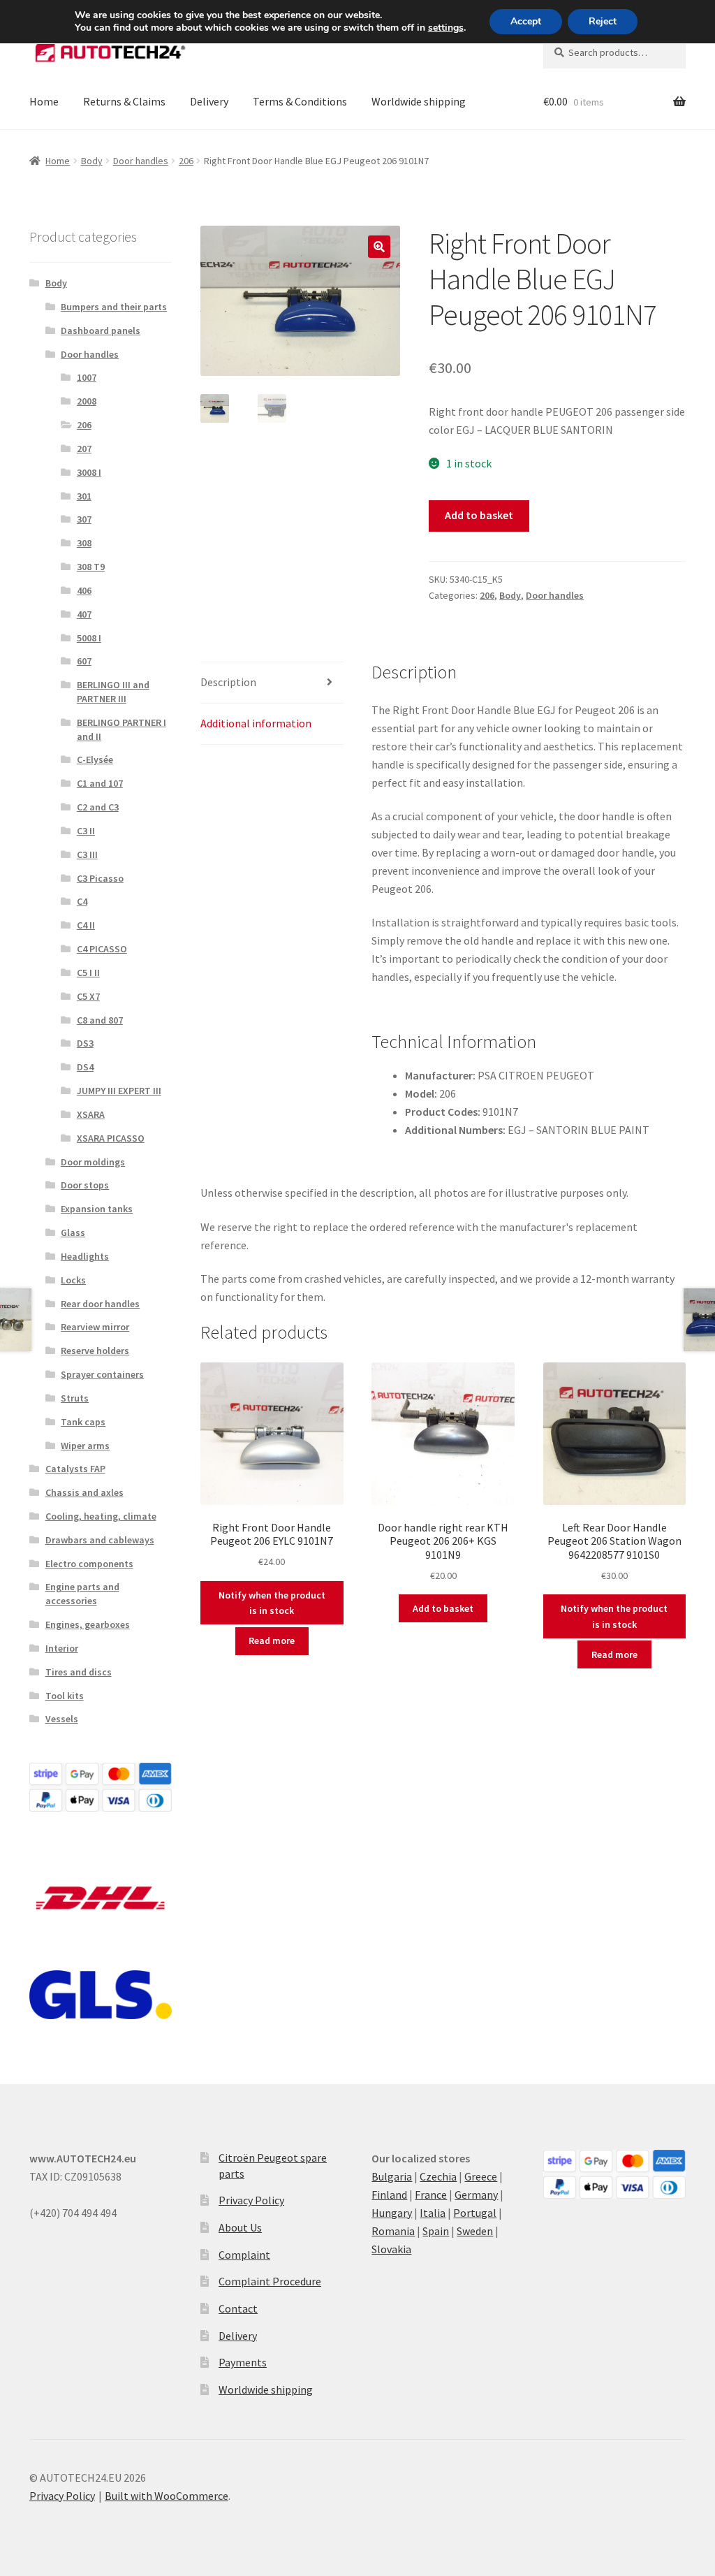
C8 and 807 (100, 1020)
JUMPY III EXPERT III (119, 1091)
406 (84, 590)
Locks (73, 1280)
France (431, 2195)
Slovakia (391, 2249)
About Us (240, 2227)
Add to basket (479, 515)
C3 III (87, 854)
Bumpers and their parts (114, 307)
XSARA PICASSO (111, 1138)
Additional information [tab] (256, 723)
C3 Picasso (100, 878)
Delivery (209, 101)
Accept (526, 21)
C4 (82, 901)
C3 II (86, 831)
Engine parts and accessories (82, 1594)
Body (92, 161)
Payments (243, 2362)
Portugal (475, 2213)
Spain (436, 2231)
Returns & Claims (124, 101)
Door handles (141, 161)
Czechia (438, 2176)
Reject (603, 21)
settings (446, 28)
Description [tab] (228, 682)
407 (84, 614)
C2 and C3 (98, 807)
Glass (73, 1232)
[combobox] (614, 52)
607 (84, 661)
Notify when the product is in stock (272, 1603)
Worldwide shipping (419, 101)
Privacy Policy (251, 2200)
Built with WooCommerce (167, 2496)
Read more (272, 1640)
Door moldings (93, 1162)
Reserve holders (95, 1351)
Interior (62, 1648)
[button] (379, 247)
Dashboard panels (101, 330)
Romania (393, 2231)
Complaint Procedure (270, 2281)
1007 (87, 377)
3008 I (89, 472)
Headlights (85, 1256)
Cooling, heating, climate (101, 1516)
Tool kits (65, 1696)
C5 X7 (88, 996)
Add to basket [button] (443, 1608)
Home (44, 101)
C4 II (86, 925)
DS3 (85, 1043)
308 (84, 543)
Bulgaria (392, 2176)
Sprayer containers (102, 1374)
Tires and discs (79, 1672)
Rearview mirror (95, 1327)
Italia (433, 2213)
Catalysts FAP (75, 1469)
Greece (481, 2176)
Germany (476, 2195)
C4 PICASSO (102, 949)
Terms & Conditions (300, 101)
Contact (238, 2308)
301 (84, 496)
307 (84, 519)
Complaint (244, 2255)
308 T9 (91, 567)
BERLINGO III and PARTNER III (113, 692)
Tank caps (83, 1422)
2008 (87, 401)
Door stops (85, 1185)
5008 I (89, 638)
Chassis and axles (84, 1492)
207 (84, 449)
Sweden (475, 2231)
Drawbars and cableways (100, 1540)
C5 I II (88, 973)
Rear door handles (100, 1304)
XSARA (91, 1114)
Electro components (89, 1564)
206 (186, 161)
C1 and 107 (100, 783)
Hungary (392, 2213)
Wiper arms (85, 1446)
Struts (75, 1398)
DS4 (85, 1067)
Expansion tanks (97, 1209)
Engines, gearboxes (88, 1624)
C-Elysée (95, 759)
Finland (389, 2195)
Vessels (62, 1719)
